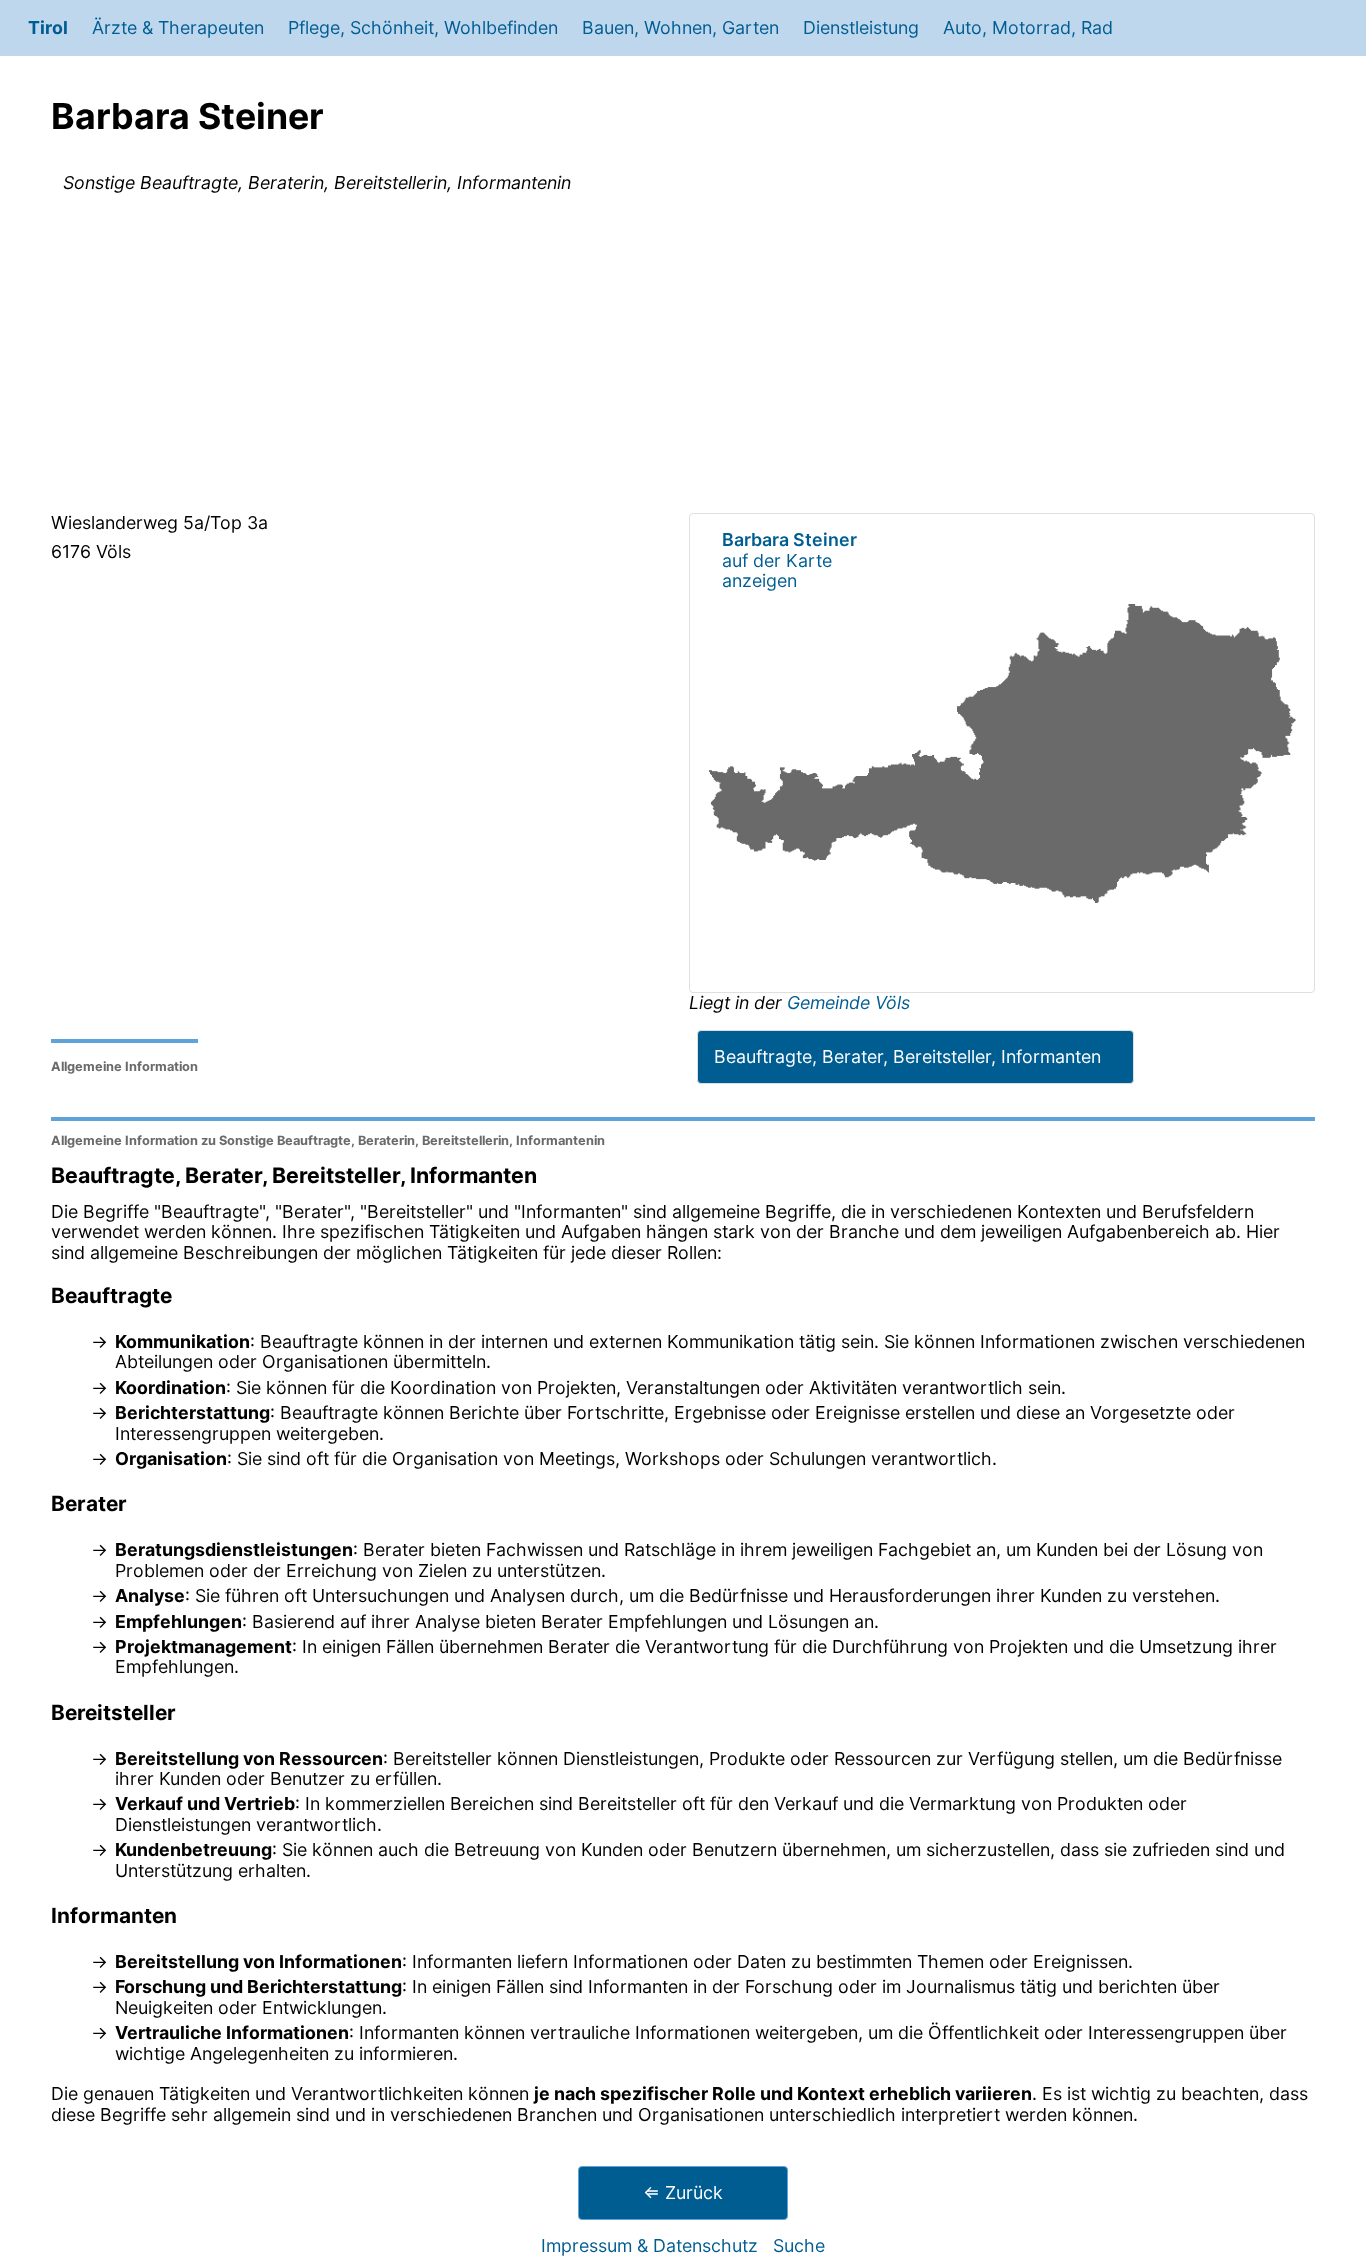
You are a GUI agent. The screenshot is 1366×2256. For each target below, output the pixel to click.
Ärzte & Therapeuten (178, 27)
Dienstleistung (861, 27)
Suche (799, 2245)
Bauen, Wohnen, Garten (680, 27)
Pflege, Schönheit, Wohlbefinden (423, 27)
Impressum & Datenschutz (649, 2245)
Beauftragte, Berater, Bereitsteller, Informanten (907, 1056)
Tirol (48, 27)
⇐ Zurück (683, 2192)
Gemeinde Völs (848, 1002)
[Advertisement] (683, 357)
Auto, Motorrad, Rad (1028, 27)
